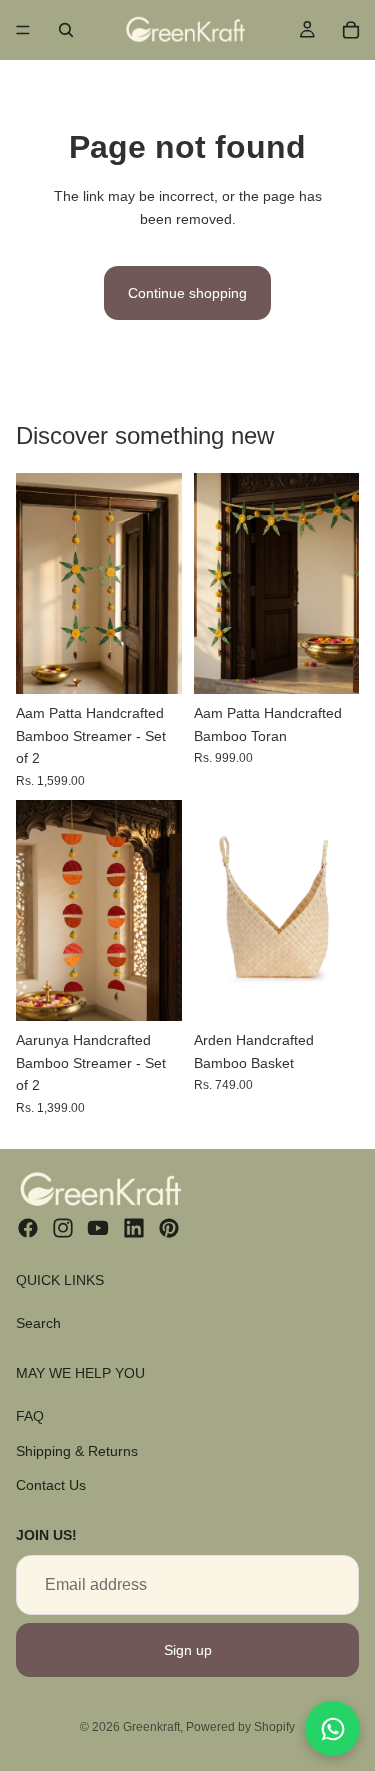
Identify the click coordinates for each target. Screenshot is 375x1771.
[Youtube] (98, 1228)
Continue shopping (187, 293)
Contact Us (51, 1485)
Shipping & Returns (77, 1450)
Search (38, 1322)
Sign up (188, 1650)
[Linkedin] (134, 1228)
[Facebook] (28, 1228)
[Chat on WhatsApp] (332, 1728)
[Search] (66, 30)
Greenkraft (151, 1727)
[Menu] (23, 30)
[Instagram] (63, 1228)
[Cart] (351, 30)
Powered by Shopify (240, 1727)
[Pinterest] (169, 1228)
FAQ (30, 1416)
